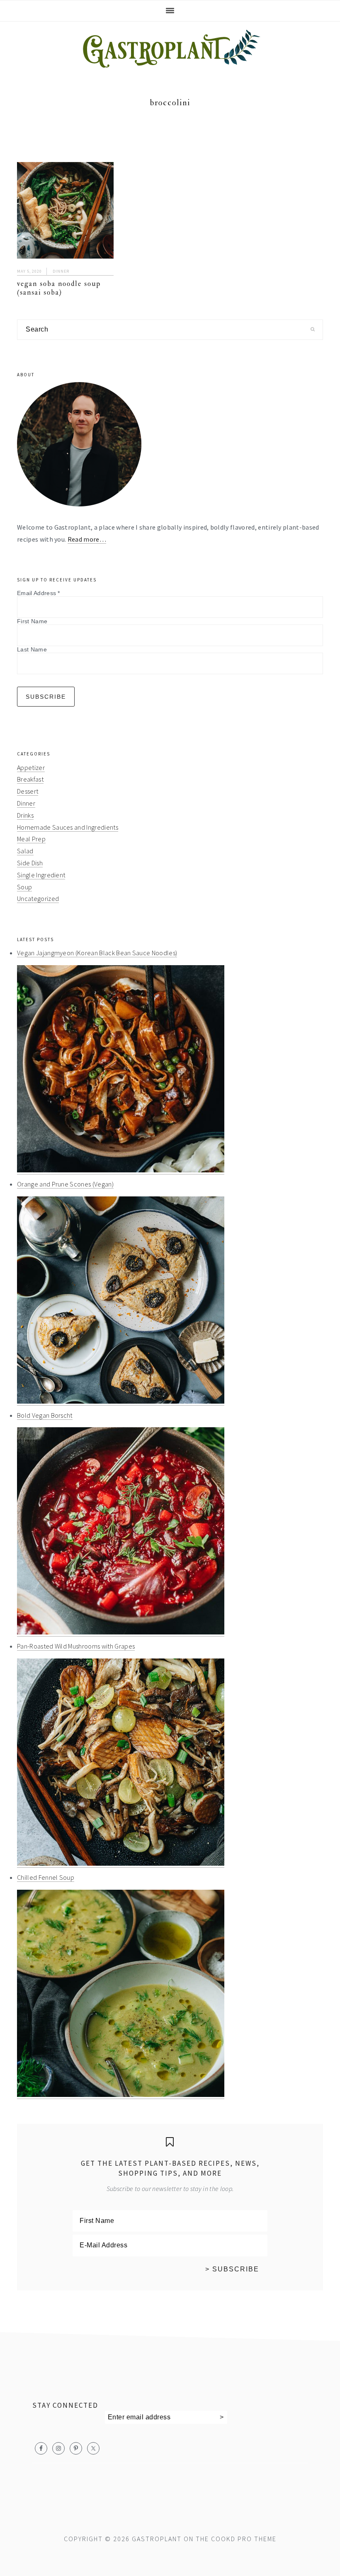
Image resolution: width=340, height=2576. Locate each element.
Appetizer (31, 767)
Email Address (39, 593)
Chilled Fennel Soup (46, 1877)
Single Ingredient (41, 875)
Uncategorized (38, 898)
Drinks (25, 815)
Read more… (87, 539)
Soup (24, 887)
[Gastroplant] (170, 62)
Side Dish (30, 863)
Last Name (32, 649)
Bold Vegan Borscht (45, 1415)
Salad (25, 851)
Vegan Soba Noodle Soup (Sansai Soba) (59, 288)
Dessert (28, 791)
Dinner (61, 271)
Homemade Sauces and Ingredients (68, 827)
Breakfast (30, 779)
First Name (32, 621)
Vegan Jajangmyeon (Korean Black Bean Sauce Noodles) (97, 953)
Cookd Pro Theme (244, 2539)
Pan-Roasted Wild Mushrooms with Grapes (76, 1646)
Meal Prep (31, 839)
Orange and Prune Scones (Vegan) (65, 1184)
